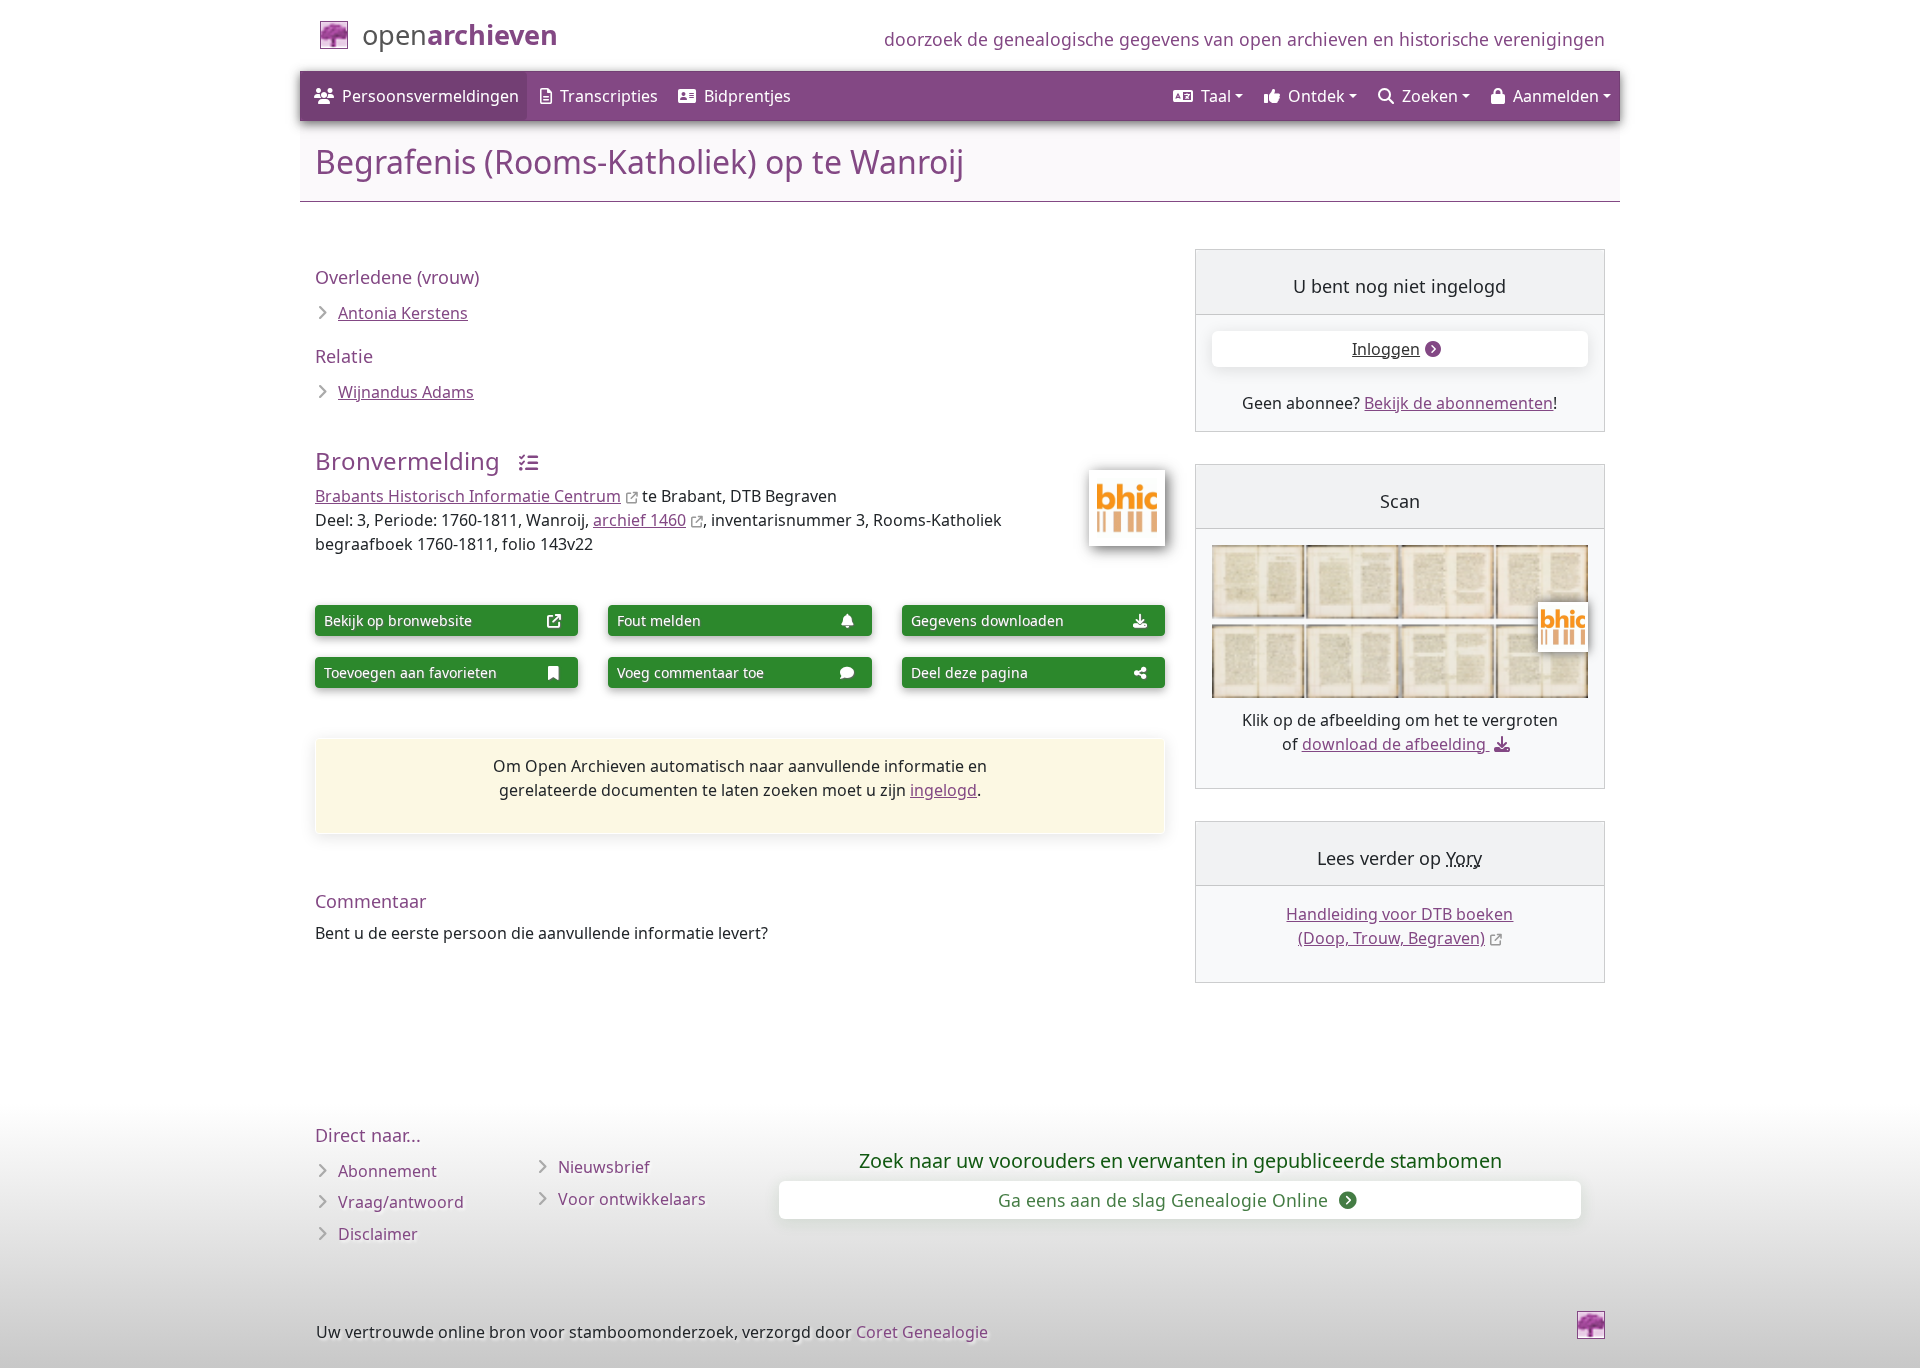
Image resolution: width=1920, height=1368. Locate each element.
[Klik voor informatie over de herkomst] (521, 460)
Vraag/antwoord (401, 1202)
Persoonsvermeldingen (430, 96)
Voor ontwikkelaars (632, 1199)
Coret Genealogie (922, 1332)
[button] (1206, 96)
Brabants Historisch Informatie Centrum (468, 496)
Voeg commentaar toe (690, 672)
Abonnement (387, 1171)
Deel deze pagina (969, 672)
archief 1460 (639, 520)
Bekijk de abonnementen (1458, 403)
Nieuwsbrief (604, 1167)
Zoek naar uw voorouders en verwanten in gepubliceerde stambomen (1180, 1160)
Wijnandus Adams (406, 392)
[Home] (1591, 1325)
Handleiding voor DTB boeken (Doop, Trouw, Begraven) (1399, 926)
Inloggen (1386, 349)
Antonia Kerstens (403, 313)
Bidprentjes (747, 96)
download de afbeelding (1394, 744)
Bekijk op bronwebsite (398, 620)
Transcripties (609, 96)
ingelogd (943, 790)
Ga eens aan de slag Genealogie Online (1165, 1200)
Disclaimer (378, 1234)
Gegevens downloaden (987, 620)
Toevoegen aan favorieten (410, 672)
